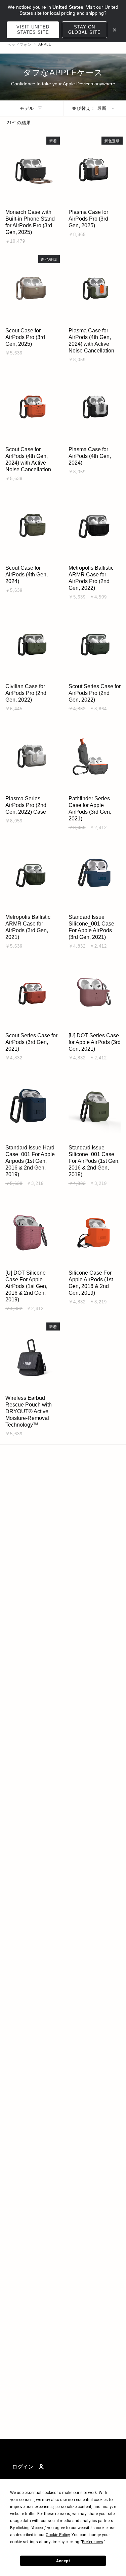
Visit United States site (33, 30)
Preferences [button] (93, 2542)
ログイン (23, 2467)
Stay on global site (85, 30)
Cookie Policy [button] (58, 2535)
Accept (63, 2561)
